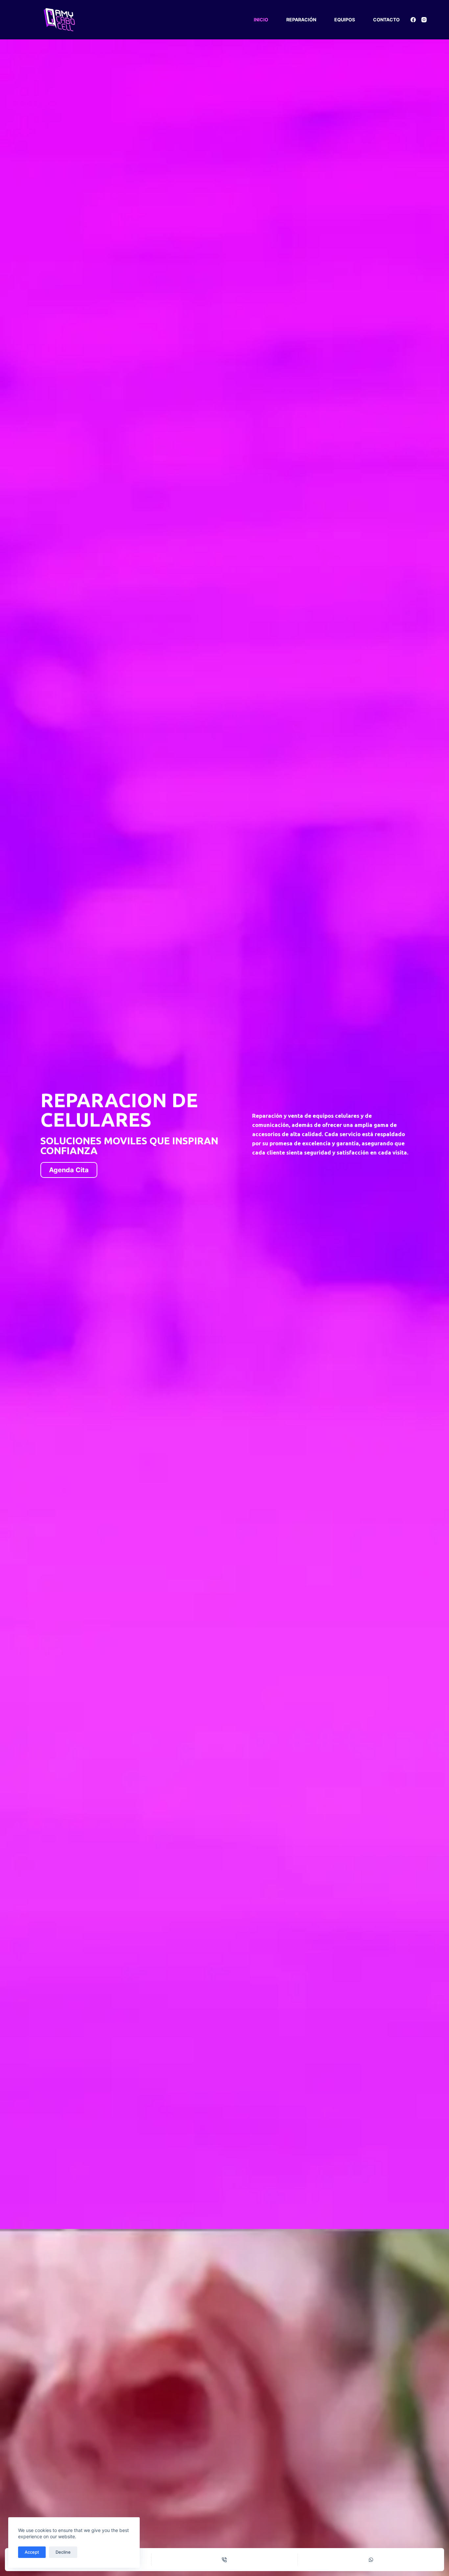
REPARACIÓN (301, 20)
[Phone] (225, 2560)
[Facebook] (413, 20)
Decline (63, 2552)
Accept (32, 2552)
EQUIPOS (345, 20)
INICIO (261, 20)
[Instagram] (424, 20)
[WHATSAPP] (371, 2560)
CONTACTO (386, 20)
